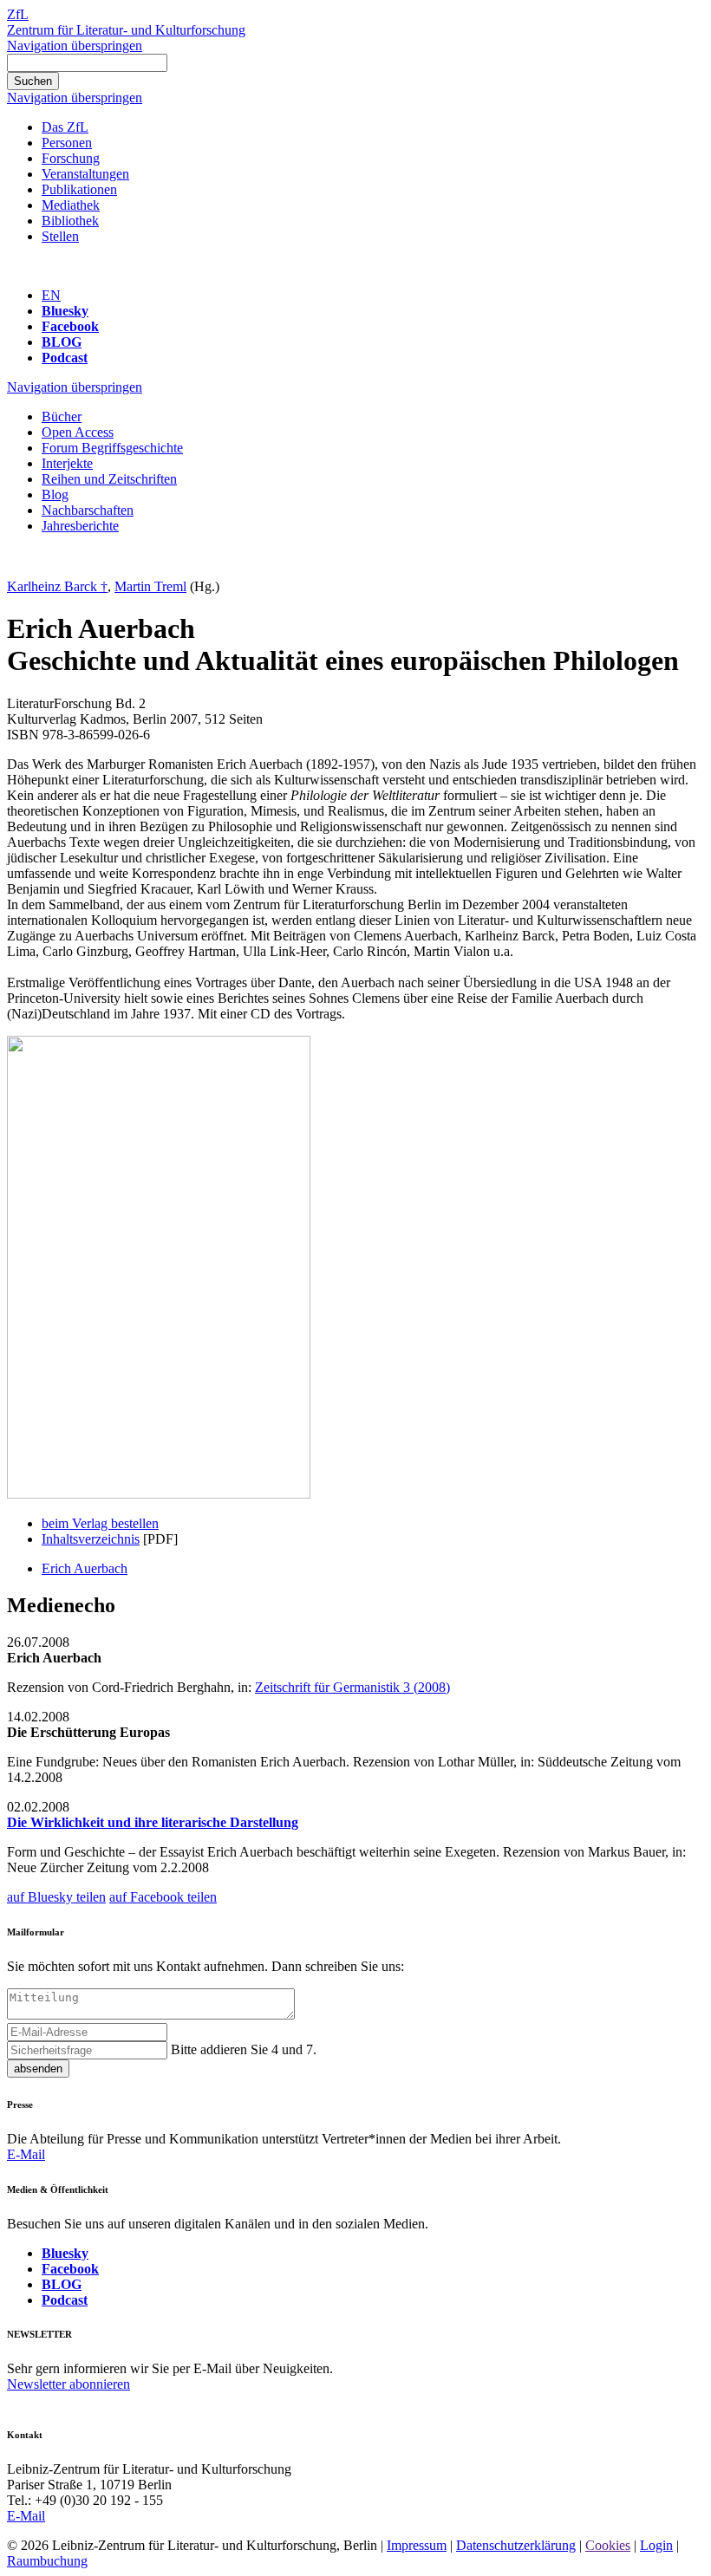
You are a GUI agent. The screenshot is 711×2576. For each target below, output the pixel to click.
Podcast (65, 358)
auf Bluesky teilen (56, 1897)
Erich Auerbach (85, 1568)
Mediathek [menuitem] (71, 205)
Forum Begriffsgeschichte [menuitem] (112, 448)
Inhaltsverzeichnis (91, 1539)
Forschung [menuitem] (71, 158)
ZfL (18, 14)
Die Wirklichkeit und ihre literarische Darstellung (153, 1822)
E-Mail (26, 2154)
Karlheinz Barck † (57, 586)
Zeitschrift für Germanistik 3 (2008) (352, 1687)
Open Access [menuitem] (78, 432)
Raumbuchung (47, 2561)
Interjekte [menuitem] (67, 463)
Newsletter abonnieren (68, 2384)
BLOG (62, 342)
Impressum (417, 2545)
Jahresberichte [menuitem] (80, 526)
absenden (38, 2069)
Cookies (608, 2545)
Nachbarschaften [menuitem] (88, 510)
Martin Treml (150, 586)
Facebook (70, 326)
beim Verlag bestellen (100, 1523)
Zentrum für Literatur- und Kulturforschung (126, 30)
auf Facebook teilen (163, 1897)
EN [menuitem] (51, 295)
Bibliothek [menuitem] (70, 221)
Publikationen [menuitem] (79, 189)
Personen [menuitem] (67, 143)
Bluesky (65, 311)
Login (656, 2545)
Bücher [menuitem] (62, 416)
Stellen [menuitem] (60, 236)
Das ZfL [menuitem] (65, 127)
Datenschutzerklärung (516, 2545)
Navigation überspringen (75, 46)
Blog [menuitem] (55, 494)
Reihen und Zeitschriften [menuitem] (109, 479)
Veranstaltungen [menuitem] (85, 174)
